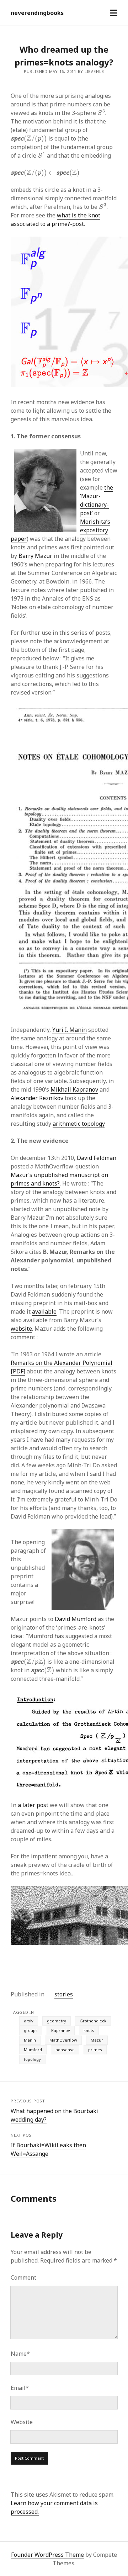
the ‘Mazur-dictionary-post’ (97, 500)
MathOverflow (63, 2040)
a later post (33, 1805)
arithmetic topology (79, 1124)
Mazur (97, 2040)
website (21, 1329)
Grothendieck (93, 2021)
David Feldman (97, 1158)
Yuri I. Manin (70, 1030)
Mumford (33, 2050)
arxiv (29, 2021)
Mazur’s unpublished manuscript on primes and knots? (59, 1179)
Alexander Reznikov (37, 1098)
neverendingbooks (37, 13)
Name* (20, 2354)
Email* (20, 2388)
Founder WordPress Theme (47, 2555)
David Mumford (76, 1619)
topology (32, 2059)
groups (31, 2030)
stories (64, 1994)
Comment (23, 2277)
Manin (30, 2040)
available (44, 1311)
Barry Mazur (35, 556)
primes (95, 2050)
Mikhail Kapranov (74, 1089)
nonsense (65, 2050)
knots (89, 2030)
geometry (57, 2021)
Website (22, 2422)
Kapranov (61, 2030)
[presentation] (101, 112)
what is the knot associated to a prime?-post (55, 220)
